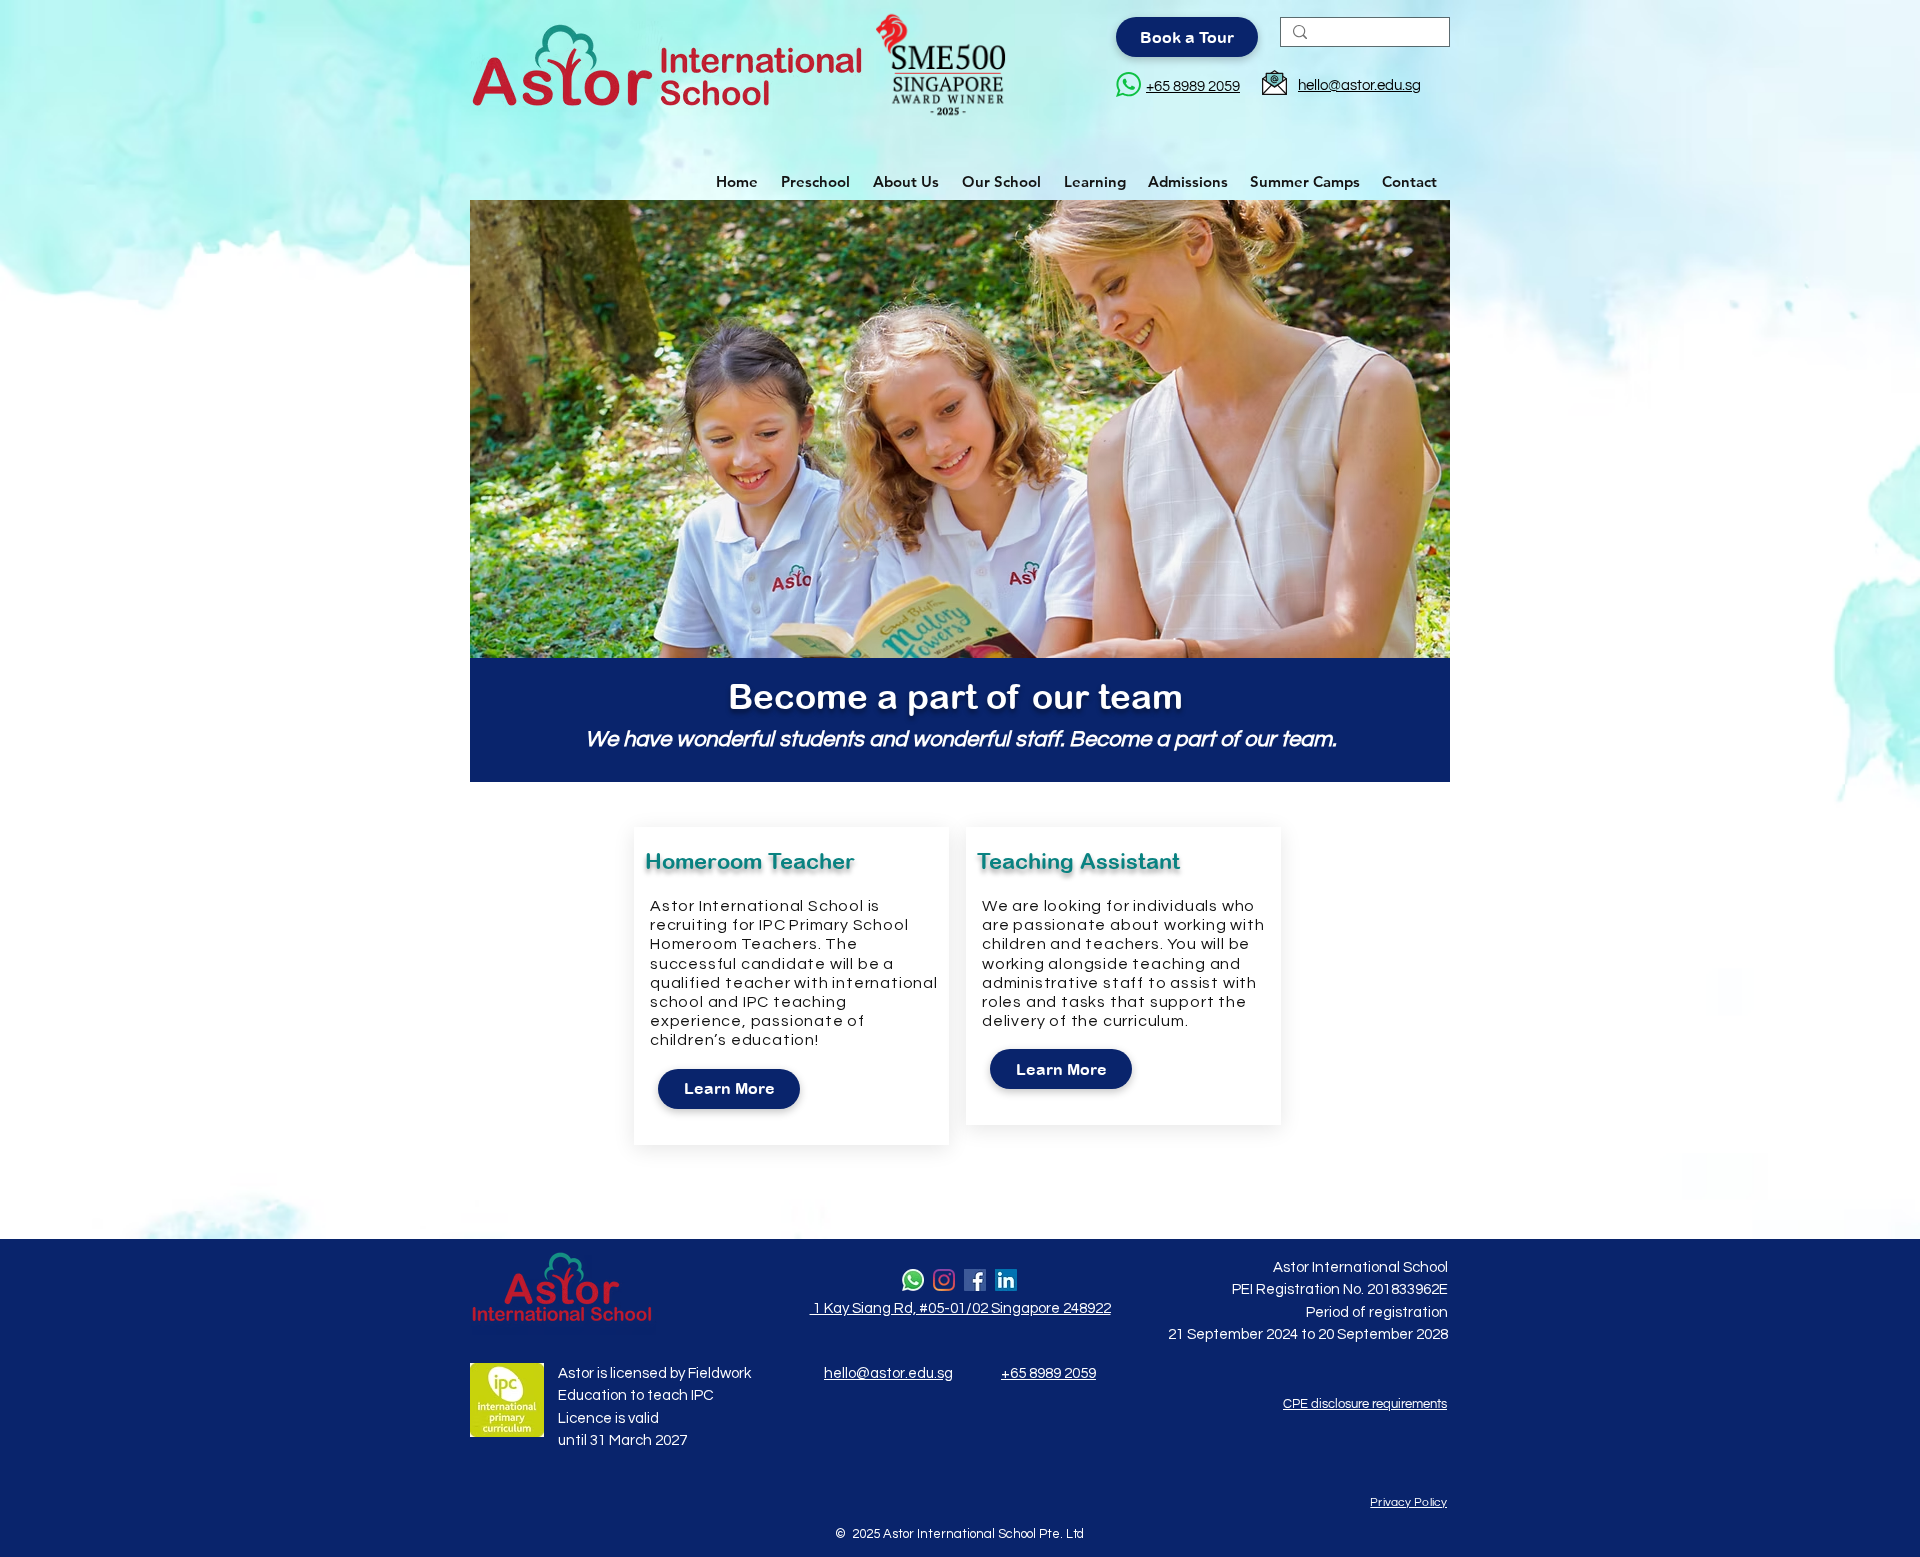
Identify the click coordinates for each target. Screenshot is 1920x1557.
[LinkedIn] (1006, 1280)
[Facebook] (975, 1280)
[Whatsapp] (913, 1280)
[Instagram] (944, 1280)
